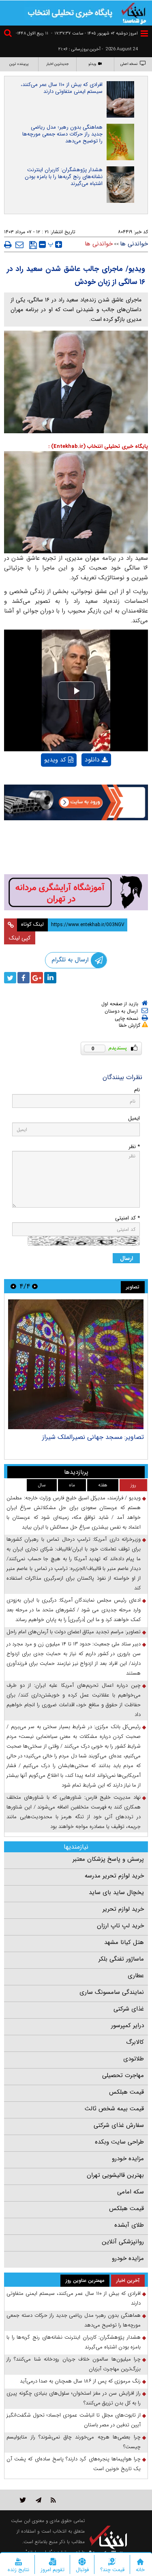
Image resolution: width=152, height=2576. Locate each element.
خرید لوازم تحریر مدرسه (114, 1876)
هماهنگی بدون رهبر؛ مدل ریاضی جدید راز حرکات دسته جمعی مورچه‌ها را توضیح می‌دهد (62, 134)
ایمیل (134, 1118)
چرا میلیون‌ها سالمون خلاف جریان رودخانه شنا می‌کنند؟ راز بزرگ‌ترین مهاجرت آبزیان (74, 2364)
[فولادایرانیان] (76, 802)
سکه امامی (131, 2192)
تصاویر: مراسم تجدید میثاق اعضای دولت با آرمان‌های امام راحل (74, 1632)
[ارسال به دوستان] (19, 245)
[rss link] (53, 2500)
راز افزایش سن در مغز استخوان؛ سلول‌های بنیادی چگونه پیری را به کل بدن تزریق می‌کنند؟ (74, 2398)
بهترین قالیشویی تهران (115, 2175)
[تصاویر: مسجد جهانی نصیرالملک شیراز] (76, 1364)
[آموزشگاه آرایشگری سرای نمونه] (76, 892)
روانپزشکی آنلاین (123, 2242)
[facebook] (24, 978)
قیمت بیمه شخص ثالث (114, 2109)
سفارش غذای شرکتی (119, 2125)
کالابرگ (135, 2042)
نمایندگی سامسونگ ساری (112, 1992)
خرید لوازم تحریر (123, 1909)
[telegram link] (39, 2500)
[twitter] (10, 978)
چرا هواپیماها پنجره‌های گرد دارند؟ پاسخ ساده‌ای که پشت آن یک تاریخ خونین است (74, 2464)
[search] (9, 34)
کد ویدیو (55, 760)
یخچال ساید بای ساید (116, 1892)
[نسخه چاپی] (8, 245)
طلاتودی (134, 2059)
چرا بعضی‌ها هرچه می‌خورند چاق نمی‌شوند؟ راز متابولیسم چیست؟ (74, 2442)
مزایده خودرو (128, 2159)
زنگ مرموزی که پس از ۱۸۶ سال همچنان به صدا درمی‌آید (80, 2381)
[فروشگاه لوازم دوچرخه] (76, 848)
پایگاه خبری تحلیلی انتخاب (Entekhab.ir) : (98, 446)
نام (137, 1090)
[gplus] (37, 978)
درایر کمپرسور (127, 2026)
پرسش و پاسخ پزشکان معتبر (108, 1859)
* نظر (134, 1147)
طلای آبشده (129, 2225)
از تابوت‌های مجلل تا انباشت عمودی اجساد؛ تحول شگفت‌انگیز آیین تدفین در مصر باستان (74, 2420)
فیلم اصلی (83, 781)
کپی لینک (20, 938)
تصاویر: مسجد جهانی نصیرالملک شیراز (93, 1437)
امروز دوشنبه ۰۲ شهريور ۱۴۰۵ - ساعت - (94, 33)
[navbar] (144, 33)
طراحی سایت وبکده (119, 2142)
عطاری (136, 1976)
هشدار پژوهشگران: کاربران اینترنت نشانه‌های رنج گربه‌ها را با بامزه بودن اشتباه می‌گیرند (64, 177)
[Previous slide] (35, 1286)
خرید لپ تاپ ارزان (120, 1926)
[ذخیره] (33, 245)
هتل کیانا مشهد (124, 1942)
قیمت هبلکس (126, 2092)
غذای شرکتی (129, 2009)
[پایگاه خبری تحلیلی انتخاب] (134, 13)
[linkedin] (50, 978)
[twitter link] (23, 2500)
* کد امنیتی (127, 1218)
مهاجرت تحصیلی (123, 2075)
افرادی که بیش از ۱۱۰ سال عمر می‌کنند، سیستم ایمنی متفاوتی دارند (62, 88)
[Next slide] (13, 1286)
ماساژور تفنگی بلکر (121, 1959)
